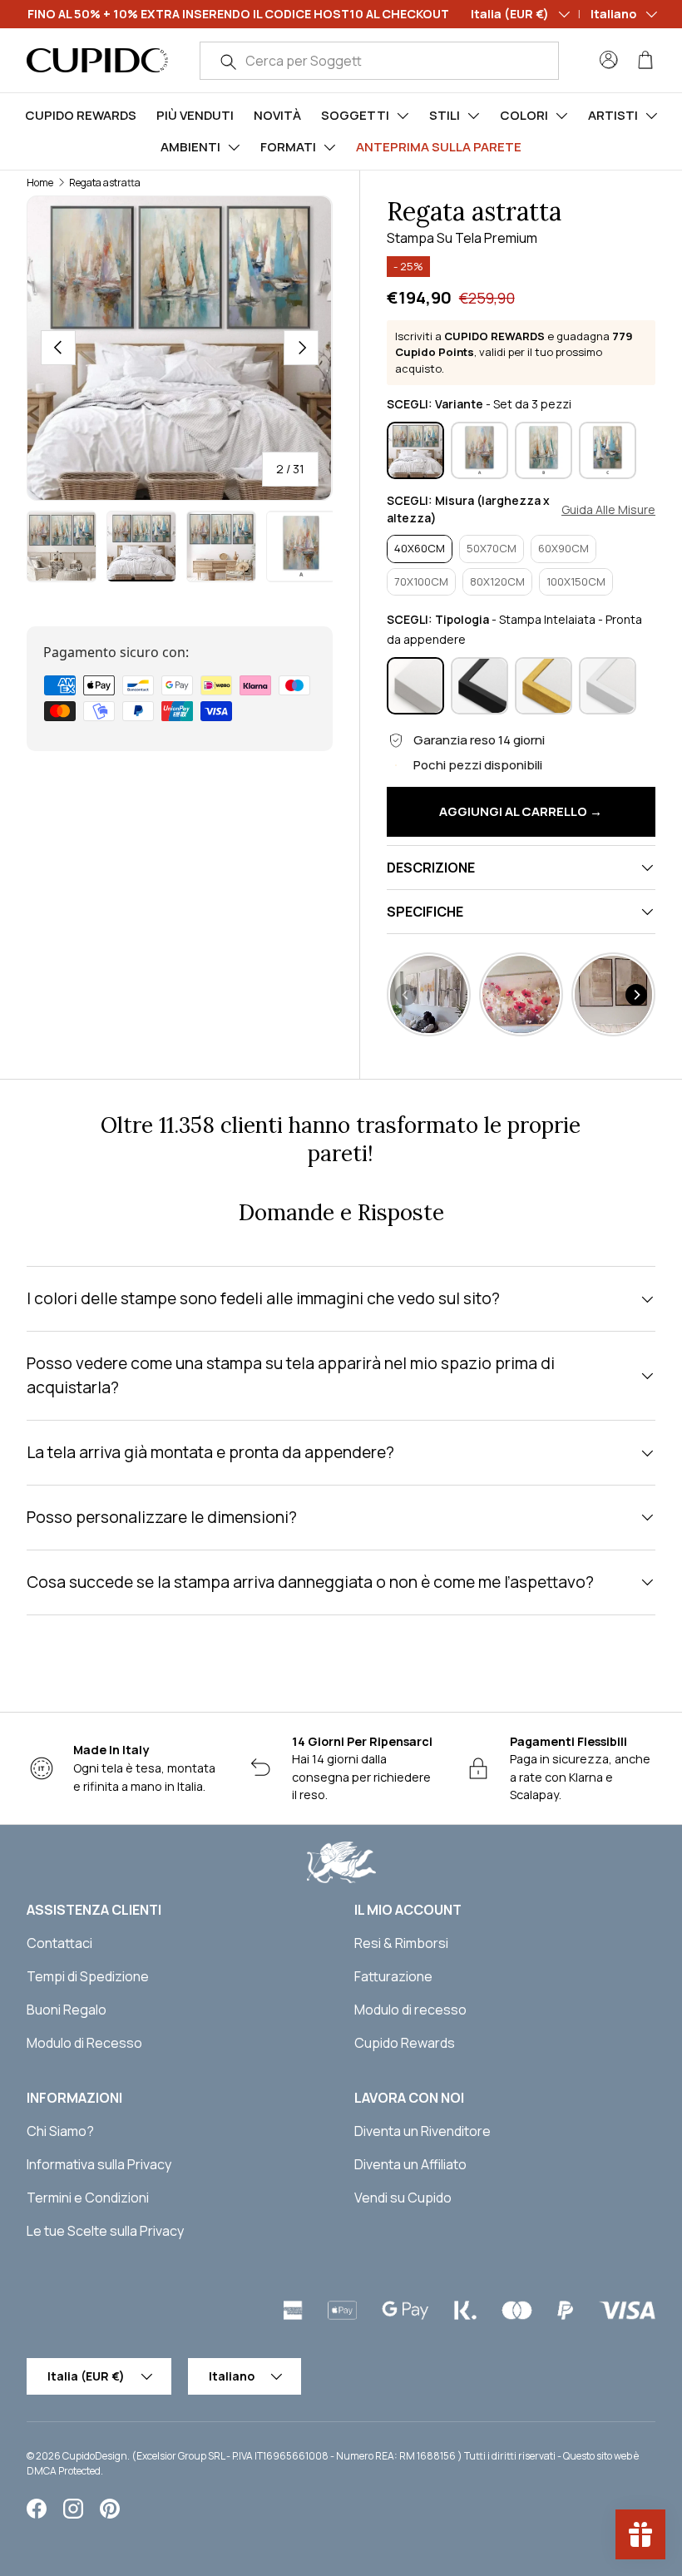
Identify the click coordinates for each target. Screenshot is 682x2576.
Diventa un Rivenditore (423, 2131)
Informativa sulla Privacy (99, 2164)
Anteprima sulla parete (439, 147)
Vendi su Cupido (403, 2198)
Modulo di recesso (410, 2010)
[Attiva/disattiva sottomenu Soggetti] (403, 116)
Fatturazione (393, 1976)
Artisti (613, 115)
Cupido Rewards (81, 115)
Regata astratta (105, 183)
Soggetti (355, 115)
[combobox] (379, 61)
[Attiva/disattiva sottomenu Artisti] (651, 116)
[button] (645, 60)
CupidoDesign (95, 2456)
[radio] (415, 450)
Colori (524, 115)
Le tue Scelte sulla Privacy (105, 2231)
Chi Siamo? (60, 2131)
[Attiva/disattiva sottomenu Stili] (473, 116)
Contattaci (59, 1943)
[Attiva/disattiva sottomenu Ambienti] (234, 147)
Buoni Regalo (67, 2010)
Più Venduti (195, 115)
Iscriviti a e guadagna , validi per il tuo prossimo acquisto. (514, 352)
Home (40, 183)
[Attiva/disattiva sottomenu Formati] (329, 147)
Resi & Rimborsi (401, 1943)
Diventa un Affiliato (410, 2164)
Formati (288, 147)
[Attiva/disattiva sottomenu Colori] (561, 116)
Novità (277, 115)
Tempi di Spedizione (88, 1976)
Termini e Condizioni (88, 2198)
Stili (445, 115)
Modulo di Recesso (84, 2043)
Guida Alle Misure (608, 510)
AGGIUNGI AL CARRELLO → (521, 811)
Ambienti (190, 147)
